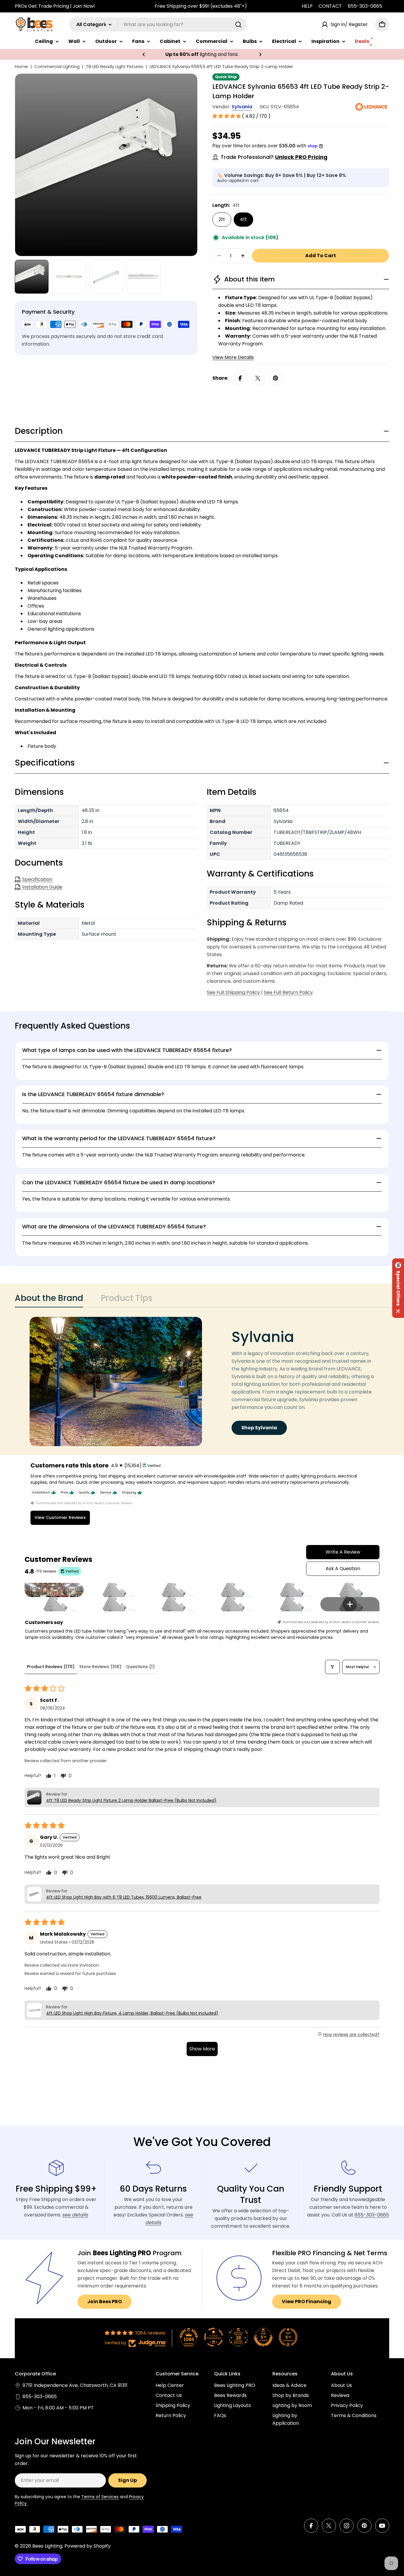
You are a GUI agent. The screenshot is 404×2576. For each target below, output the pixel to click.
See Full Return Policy (288, 992)
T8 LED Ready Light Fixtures (115, 66)
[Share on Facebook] (240, 378)
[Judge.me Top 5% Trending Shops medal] (288, 2337)
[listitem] (54, 1590)
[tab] (49, 1300)
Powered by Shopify (88, 2546)
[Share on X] (258, 378)
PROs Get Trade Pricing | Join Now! (55, 6)
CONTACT (330, 6)
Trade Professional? (274, 157)
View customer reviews (60, 1517)
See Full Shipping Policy (233, 992)
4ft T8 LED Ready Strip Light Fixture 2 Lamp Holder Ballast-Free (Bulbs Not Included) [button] (131, 1800)
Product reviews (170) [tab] (51, 1667)
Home (21, 66)
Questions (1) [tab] (140, 1667)
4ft (243, 219)
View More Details (233, 357)
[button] (144, 54)
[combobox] (158, 25)
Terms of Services (100, 2497)
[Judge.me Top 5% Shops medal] (263, 2337)
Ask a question (343, 1569)
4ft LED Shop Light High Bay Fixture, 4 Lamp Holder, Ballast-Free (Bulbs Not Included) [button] (132, 2013)
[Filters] (332, 1667)
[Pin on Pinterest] (276, 378)
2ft (222, 219)
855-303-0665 (365, 6)
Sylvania (242, 107)
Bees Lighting (47, 2546)
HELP (307, 6)
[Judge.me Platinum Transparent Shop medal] (214, 2337)
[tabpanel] (202, 1382)
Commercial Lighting (57, 66)
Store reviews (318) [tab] (100, 1667)
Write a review (343, 1552)
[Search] (238, 25)
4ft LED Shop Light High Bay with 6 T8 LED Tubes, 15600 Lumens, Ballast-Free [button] (124, 1897)
